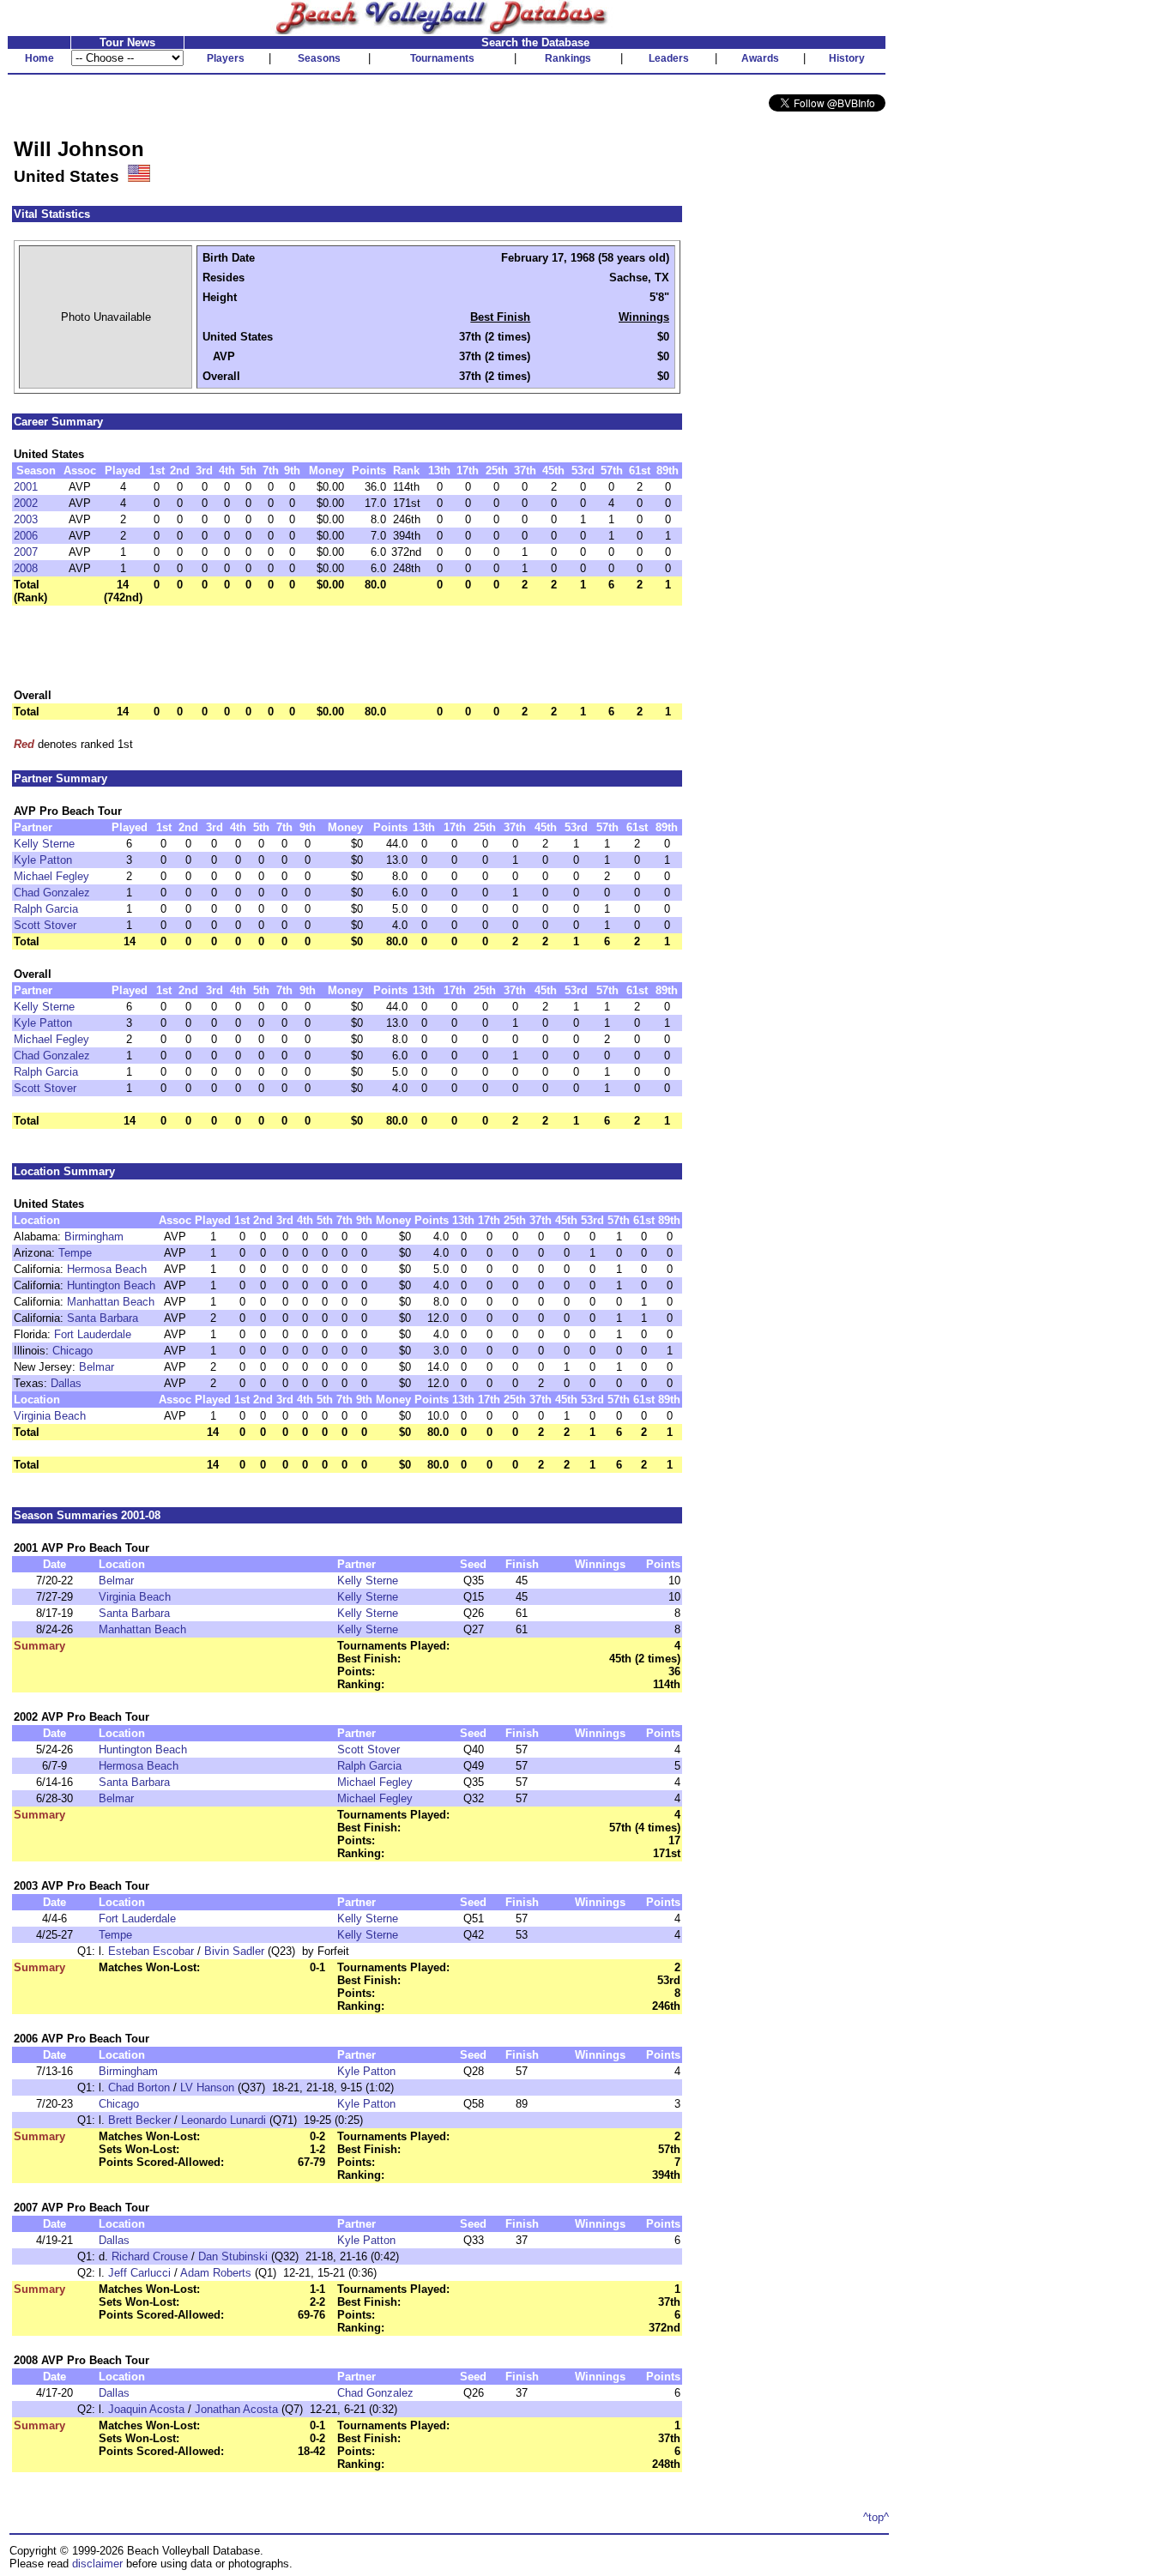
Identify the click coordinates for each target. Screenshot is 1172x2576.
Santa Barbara (103, 1318)
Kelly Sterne (44, 844)
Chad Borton (139, 2087)
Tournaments (442, 58)
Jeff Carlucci (139, 2273)
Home (39, 58)
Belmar (97, 1367)
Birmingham (94, 1237)
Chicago (72, 1351)
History (847, 58)
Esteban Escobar (151, 1951)
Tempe (75, 1253)
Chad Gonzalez (52, 893)
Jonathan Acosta (236, 2409)
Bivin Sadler (234, 1951)
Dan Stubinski (233, 2256)
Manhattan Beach (111, 1302)
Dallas (66, 1383)
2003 (26, 519)
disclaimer (97, 2564)
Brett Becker (139, 2120)
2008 (26, 568)
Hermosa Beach (107, 1269)
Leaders (669, 58)
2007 (26, 552)
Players (226, 58)
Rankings (568, 58)
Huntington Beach (111, 1285)
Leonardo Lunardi (224, 2120)
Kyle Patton (43, 860)
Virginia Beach (50, 1416)
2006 (26, 536)
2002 (26, 503)
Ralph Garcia (46, 909)
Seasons (319, 58)
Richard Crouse (150, 2256)
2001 (26, 487)
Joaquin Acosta (146, 2409)
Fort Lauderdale (93, 1334)
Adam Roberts (216, 2273)
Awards (760, 58)
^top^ (876, 2517)
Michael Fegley (51, 876)
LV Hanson (207, 2087)
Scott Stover (45, 925)
